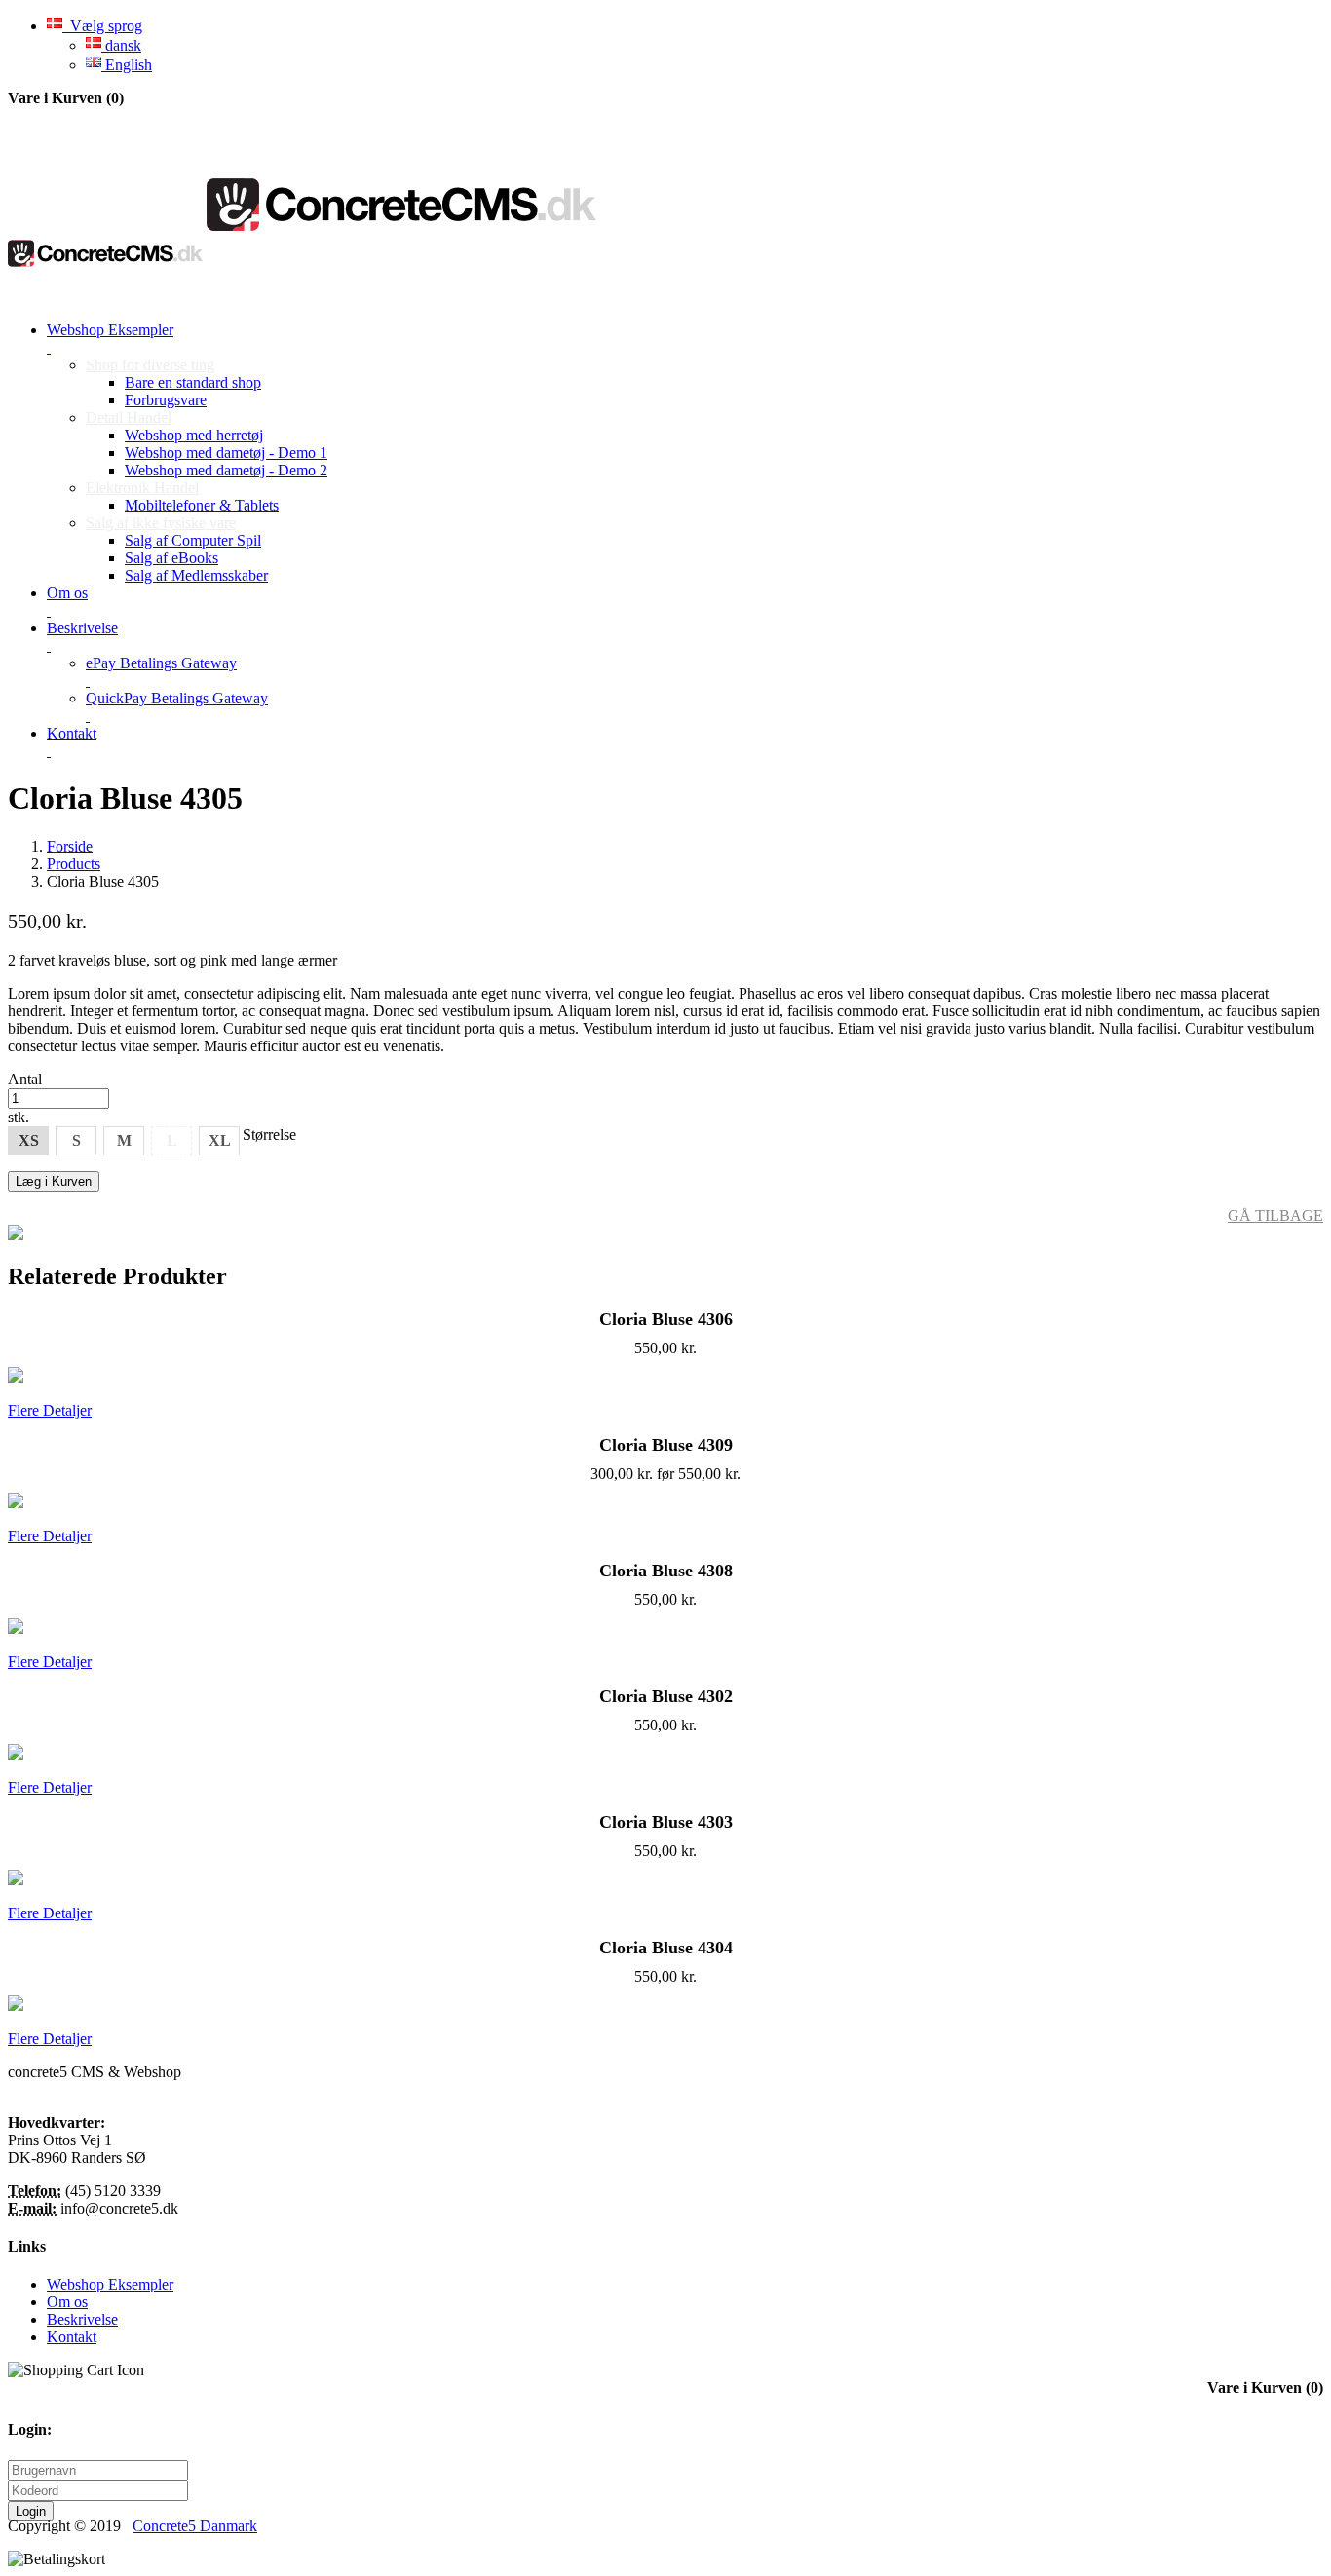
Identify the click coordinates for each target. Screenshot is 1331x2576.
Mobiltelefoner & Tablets (202, 505)
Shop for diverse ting (150, 365)
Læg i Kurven (54, 1181)
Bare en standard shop (193, 382)
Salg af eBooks (171, 558)
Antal (25, 1079)
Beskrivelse (82, 2319)
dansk (121, 45)
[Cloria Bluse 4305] (16, 1235)
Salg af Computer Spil (193, 540)
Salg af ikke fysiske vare (161, 523)
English (127, 65)
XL (220, 1140)
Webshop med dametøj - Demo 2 (226, 470)
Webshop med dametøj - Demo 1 (226, 453)
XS (29, 1140)
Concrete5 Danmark (195, 2526)
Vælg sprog (102, 26)
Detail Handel (129, 417)
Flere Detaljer (50, 1410)
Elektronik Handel (142, 488)
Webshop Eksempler (110, 2284)
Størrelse (269, 1135)
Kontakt (72, 2337)
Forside (70, 846)
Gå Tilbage (1275, 1215)
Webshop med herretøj (194, 435)
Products (74, 864)
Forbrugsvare (166, 400)
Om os (67, 2302)
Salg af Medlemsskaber (196, 575)
